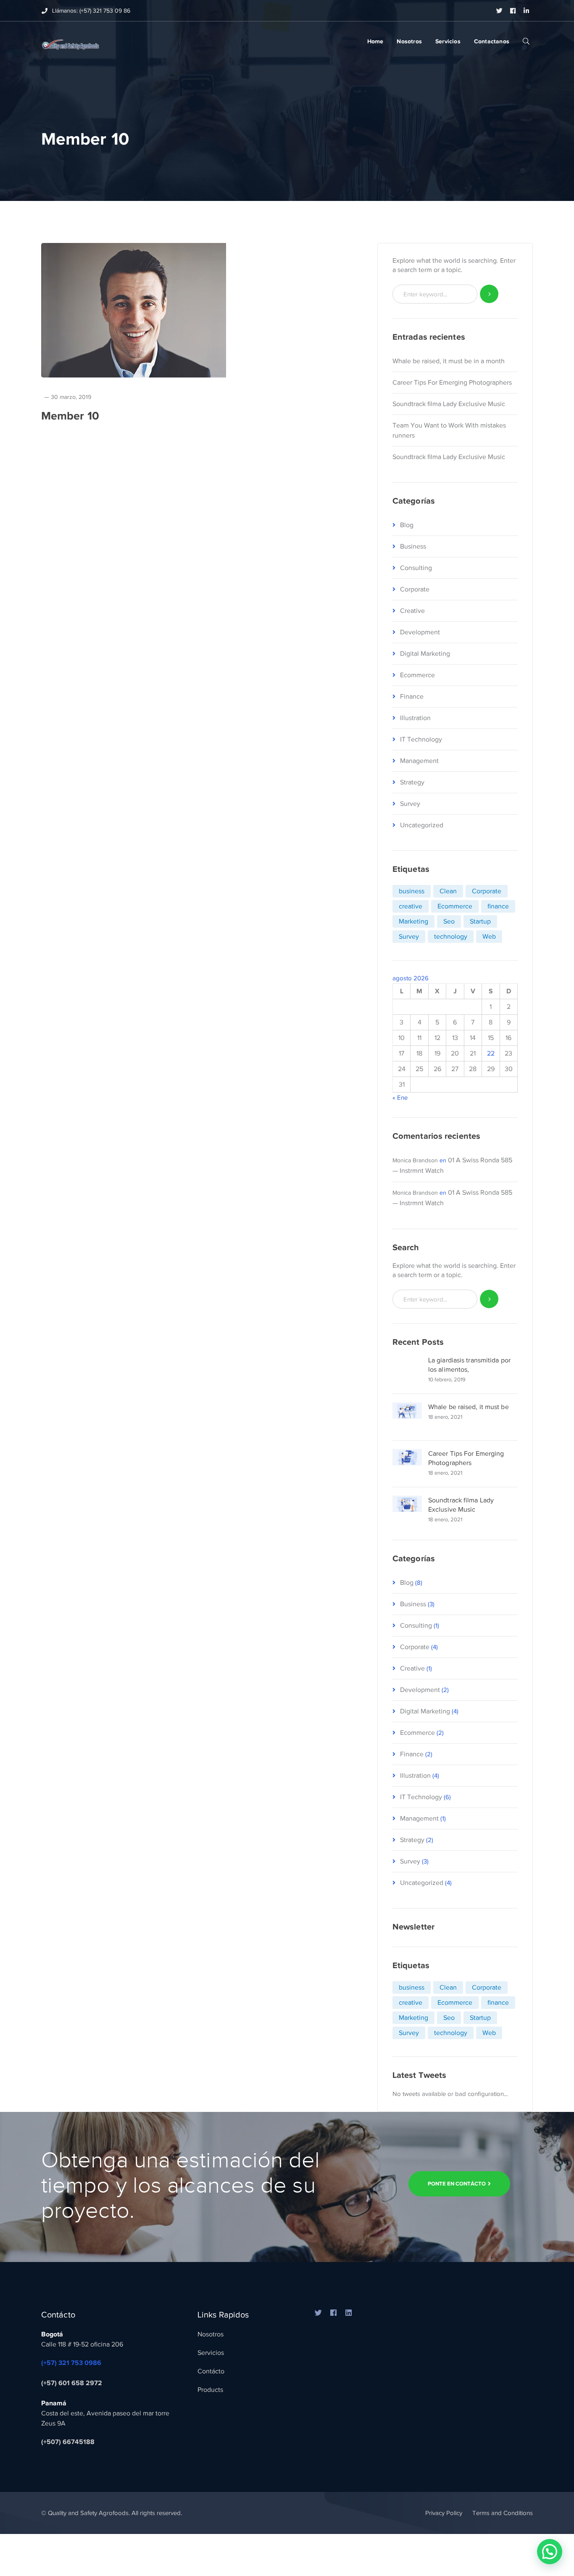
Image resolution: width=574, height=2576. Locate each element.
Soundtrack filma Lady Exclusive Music (449, 404)
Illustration (415, 718)
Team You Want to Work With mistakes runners (449, 430)
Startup (480, 921)
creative (411, 906)
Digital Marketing (425, 654)
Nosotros (211, 2334)
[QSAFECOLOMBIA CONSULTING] (70, 42)
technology (451, 937)
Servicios (211, 2353)
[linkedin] (349, 2313)
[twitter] (319, 2313)
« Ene (400, 1098)
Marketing (413, 921)
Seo (449, 921)
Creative (412, 611)
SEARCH (526, 41)
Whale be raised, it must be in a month (449, 361)
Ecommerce (417, 675)
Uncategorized (422, 825)
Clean (448, 891)
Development (420, 632)
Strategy (412, 782)
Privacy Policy (444, 2513)
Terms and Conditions (503, 2513)
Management (419, 761)
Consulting (416, 568)
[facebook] (334, 2313)
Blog (407, 525)
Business (413, 546)
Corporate (415, 589)
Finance (412, 697)
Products (210, 2390)
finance (498, 906)
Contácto (211, 2371)
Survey (410, 804)
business (412, 891)
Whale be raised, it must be (469, 1407)
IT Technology (421, 739)
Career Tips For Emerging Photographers (452, 383)
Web (489, 937)
